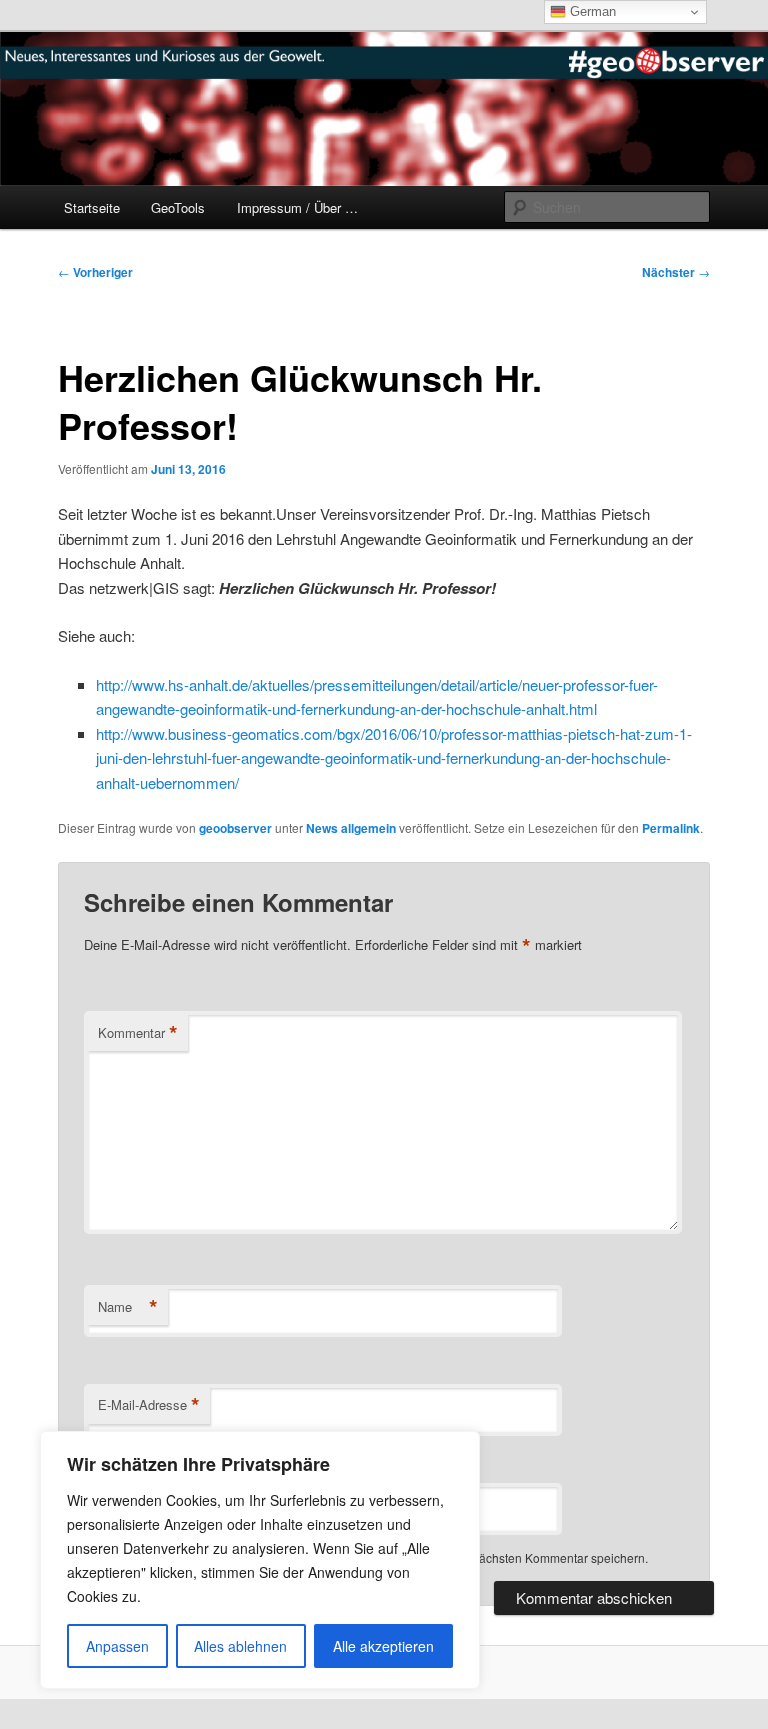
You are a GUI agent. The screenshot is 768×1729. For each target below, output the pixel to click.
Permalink (671, 828)
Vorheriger (95, 272)
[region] (260, 1560)
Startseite (92, 207)
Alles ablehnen (240, 1646)
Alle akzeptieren (383, 1646)
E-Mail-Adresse (149, 1405)
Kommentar (138, 1033)
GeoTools (178, 207)
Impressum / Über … (297, 207)
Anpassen (117, 1646)
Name (128, 1307)
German (591, 11)
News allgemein (351, 828)
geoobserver (235, 828)
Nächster (676, 272)
